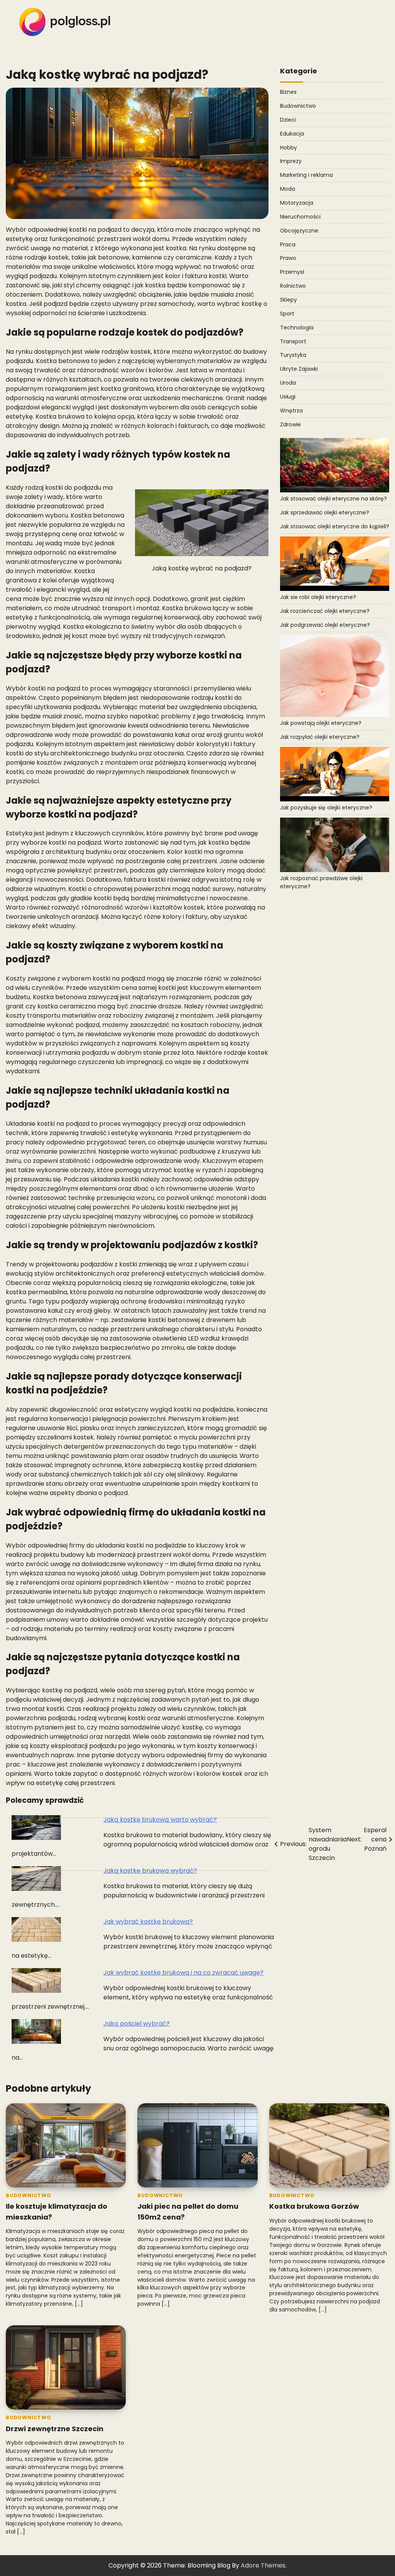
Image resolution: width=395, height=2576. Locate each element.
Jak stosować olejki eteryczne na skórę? (333, 499)
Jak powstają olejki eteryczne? (321, 723)
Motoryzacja (297, 203)
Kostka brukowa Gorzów (314, 2206)
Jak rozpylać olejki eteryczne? (320, 737)
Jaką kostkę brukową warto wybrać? (160, 1820)
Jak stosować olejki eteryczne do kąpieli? (335, 526)
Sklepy (289, 300)
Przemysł (292, 272)
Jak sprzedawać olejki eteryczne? (325, 512)
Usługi (288, 397)
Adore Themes (263, 2565)
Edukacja (292, 134)
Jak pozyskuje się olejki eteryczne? (326, 808)
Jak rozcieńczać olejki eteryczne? (325, 611)
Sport (287, 314)
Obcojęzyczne (299, 231)
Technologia (297, 328)
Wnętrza (291, 411)
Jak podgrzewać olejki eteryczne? (325, 625)
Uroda (288, 383)
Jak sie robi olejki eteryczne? (318, 597)
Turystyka (293, 355)
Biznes (288, 92)
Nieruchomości (300, 217)
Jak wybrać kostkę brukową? (148, 1922)
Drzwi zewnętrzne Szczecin (55, 2429)
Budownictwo (298, 106)
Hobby (289, 148)
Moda (288, 189)
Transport (293, 341)
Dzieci (288, 120)
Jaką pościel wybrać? (137, 2024)
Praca (288, 244)
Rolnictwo (293, 286)
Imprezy (291, 161)
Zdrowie (290, 424)
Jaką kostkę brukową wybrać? (150, 1871)
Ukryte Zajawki (299, 369)
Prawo (288, 258)
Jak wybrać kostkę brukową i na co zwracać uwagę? (183, 1973)
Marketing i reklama (306, 175)
